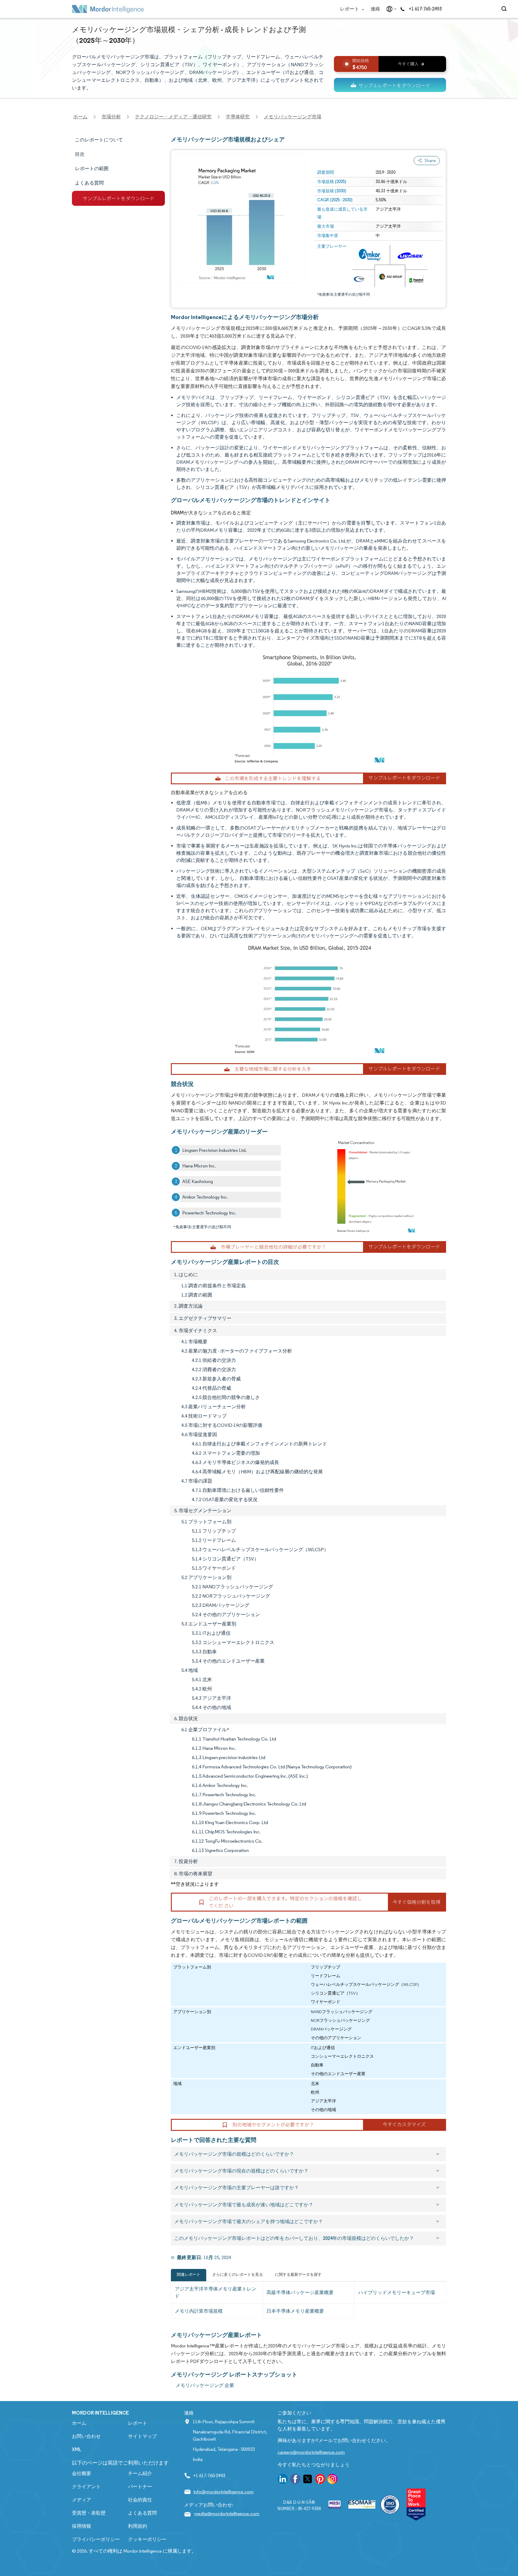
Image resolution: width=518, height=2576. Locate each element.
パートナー (140, 2487)
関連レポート (189, 2274)
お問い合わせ (86, 2436)
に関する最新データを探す (298, 2274)
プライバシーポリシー (96, 2539)
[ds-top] (390, 85)
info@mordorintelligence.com (223, 2492)
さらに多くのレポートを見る (238, 2274)
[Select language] (390, 9)
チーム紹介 (140, 2473)
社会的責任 (140, 2500)
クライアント (86, 2487)
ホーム (79, 2423)
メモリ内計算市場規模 (199, 2311)
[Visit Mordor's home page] (108, 9)
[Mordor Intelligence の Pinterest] (320, 2480)
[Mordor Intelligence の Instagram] (332, 2480)
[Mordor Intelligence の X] (308, 2480)
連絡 (375, 9)
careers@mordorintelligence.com (311, 2452)
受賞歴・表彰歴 (89, 2513)
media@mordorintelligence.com (227, 2514)
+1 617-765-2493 (425, 9)
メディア (82, 2500)
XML (77, 2449)
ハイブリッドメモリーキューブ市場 (397, 2292)
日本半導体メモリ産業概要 (295, 2311)
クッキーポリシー (147, 2539)
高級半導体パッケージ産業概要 (300, 2292)
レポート (350, 9)
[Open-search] (505, 9)
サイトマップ (142, 2436)
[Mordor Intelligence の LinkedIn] (283, 2480)
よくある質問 (142, 2513)
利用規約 (138, 2526)
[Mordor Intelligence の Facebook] (295, 2480)
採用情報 (82, 2526)
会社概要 (82, 2473)
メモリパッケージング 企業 (205, 2385)
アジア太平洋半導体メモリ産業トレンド (216, 2292)
